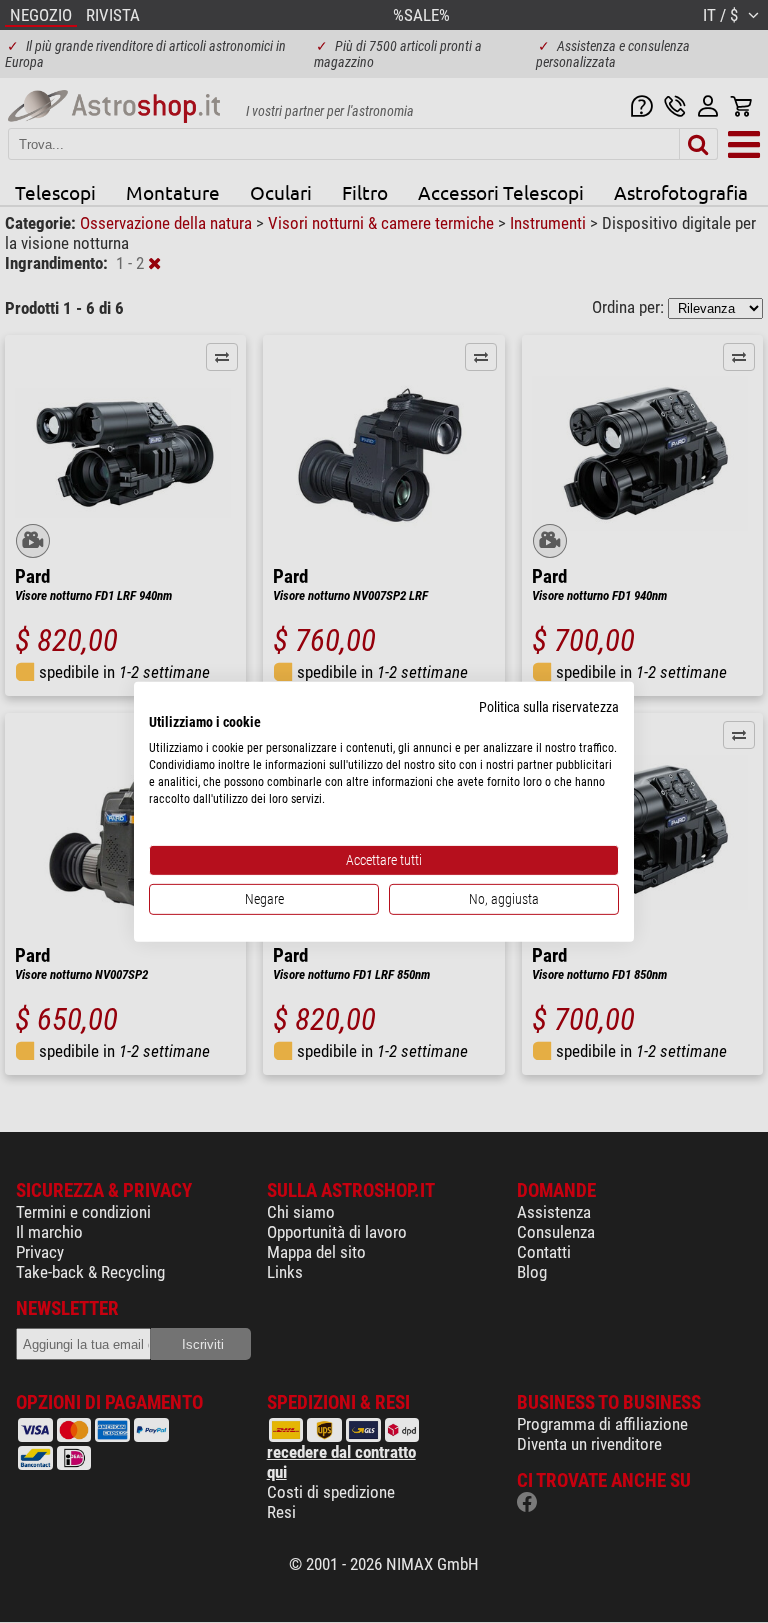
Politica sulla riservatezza (549, 706)
